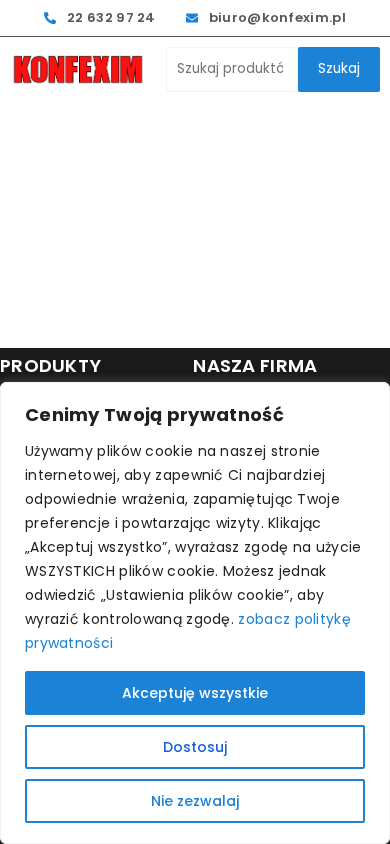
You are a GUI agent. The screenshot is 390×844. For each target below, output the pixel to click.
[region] (195, 613)
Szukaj (339, 68)
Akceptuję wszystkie (195, 693)
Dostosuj (195, 747)
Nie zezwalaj (195, 801)
